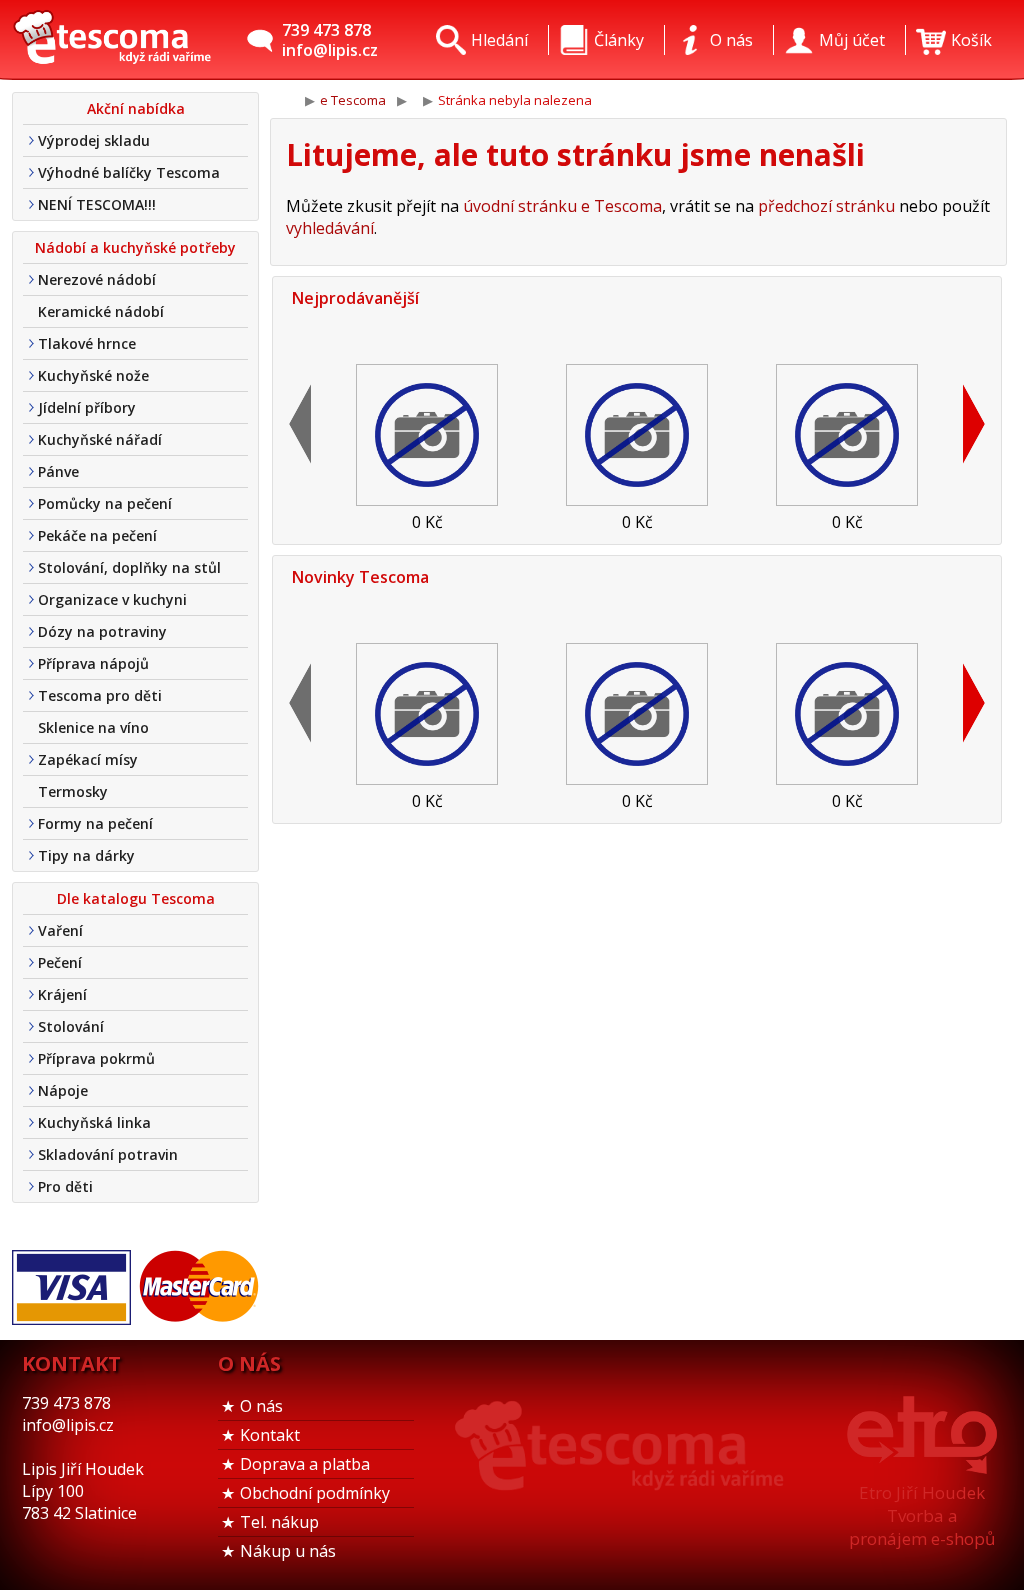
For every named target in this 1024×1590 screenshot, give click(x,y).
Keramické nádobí (101, 311)
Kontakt (270, 1435)
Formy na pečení (95, 823)
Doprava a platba (305, 1464)
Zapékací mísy (88, 759)
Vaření (60, 930)
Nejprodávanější (355, 298)
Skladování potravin (108, 1154)
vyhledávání (330, 228)
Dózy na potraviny (102, 631)
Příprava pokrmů (96, 1058)
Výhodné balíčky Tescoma (129, 172)
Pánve (58, 471)
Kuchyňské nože (93, 375)
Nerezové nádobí (97, 279)
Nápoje (63, 1090)
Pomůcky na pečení (105, 503)
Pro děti (65, 1186)
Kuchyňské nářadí (100, 439)
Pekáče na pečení (97, 535)
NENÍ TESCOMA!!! (97, 204)
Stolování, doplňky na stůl (129, 567)
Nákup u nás (288, 1551)
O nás (261, 1406)
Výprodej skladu (94, 140)
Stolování (71, 1026)
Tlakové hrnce (87, 343)
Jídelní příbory (87, 407)
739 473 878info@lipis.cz (330, 40)
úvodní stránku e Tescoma (562, 206)
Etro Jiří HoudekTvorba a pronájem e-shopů (922, 1515)
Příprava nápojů (93, 663)
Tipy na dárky (86, 855)
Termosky (73, 791)
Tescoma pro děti (100, 695)
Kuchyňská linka (94, 1122)
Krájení (62, 994)
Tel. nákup (279, 1522)
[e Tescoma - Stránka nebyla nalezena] (112, 40)
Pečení (60, 962)
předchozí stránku (826, 206)
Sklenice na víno (93, 727)
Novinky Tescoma (360, 577)
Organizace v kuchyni (112, 599)
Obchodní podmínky (315, 1493)
